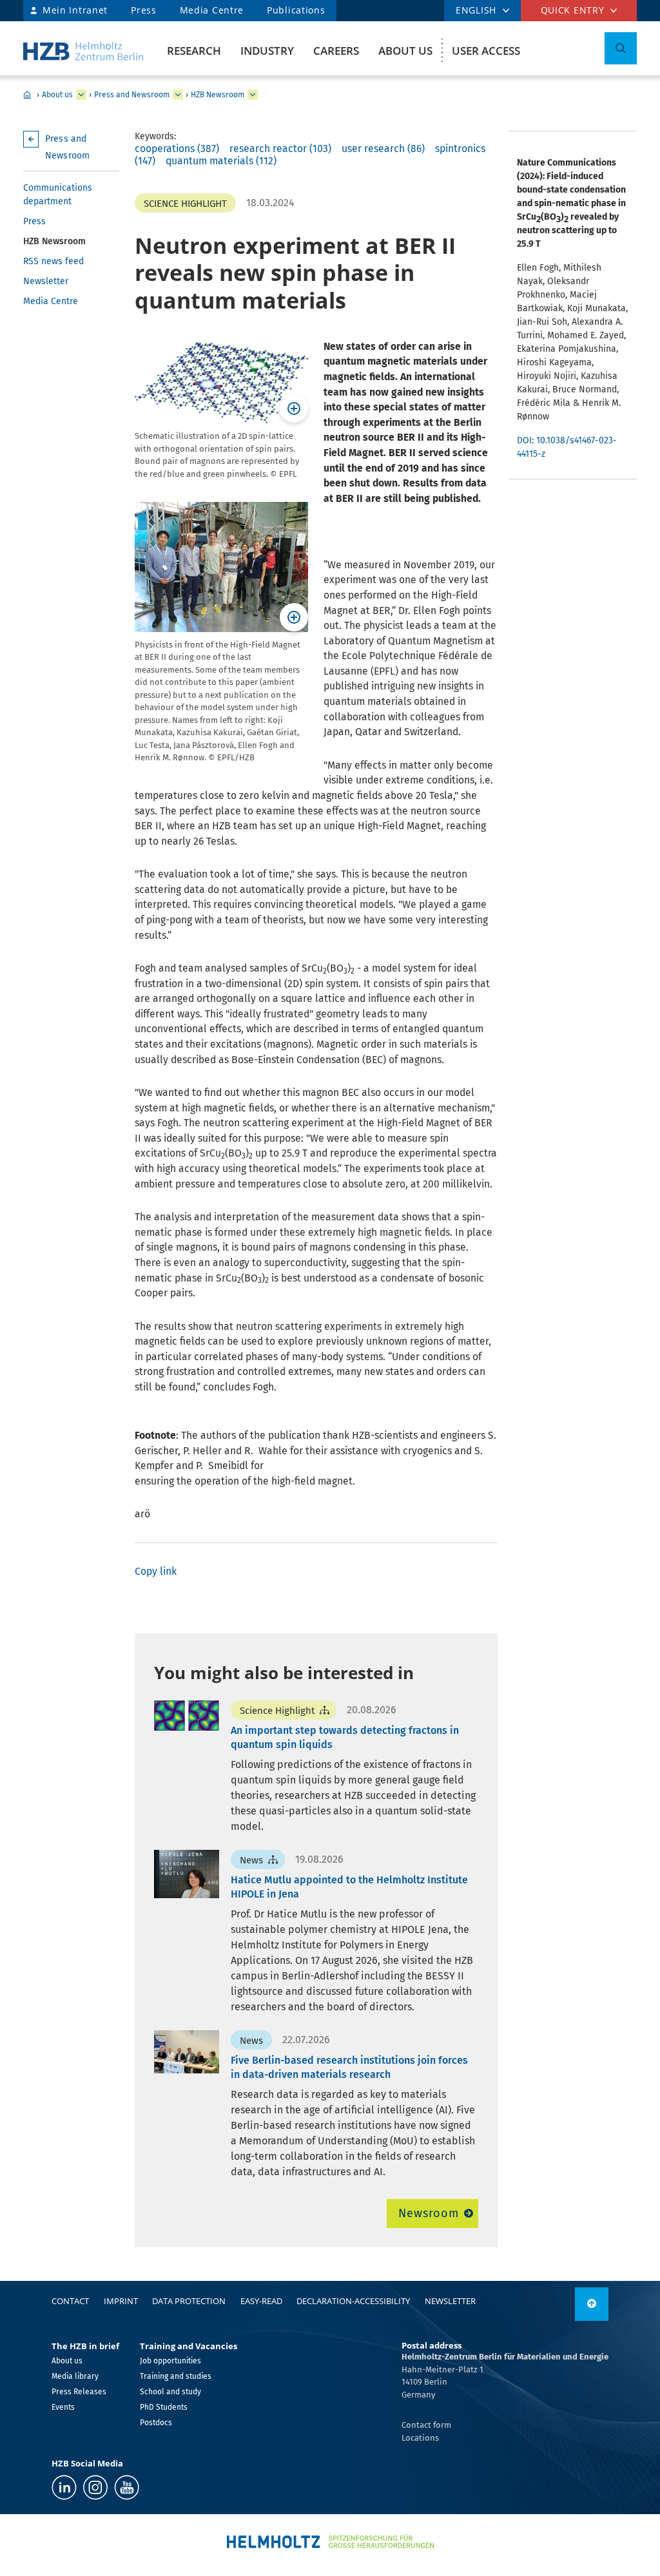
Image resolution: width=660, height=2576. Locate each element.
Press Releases (79, 2392)
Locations (420, 2438)
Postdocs (156, 2423)
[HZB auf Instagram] (95, 2487)
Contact (70, 2301)
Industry (267, 51)
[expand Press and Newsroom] (178, 95)
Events (63, 2407)
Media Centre (212, 10)
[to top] (592, 2304)
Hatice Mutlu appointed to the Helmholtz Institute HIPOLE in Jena (349, 1887)
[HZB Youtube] (127, 2487)
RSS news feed (53, 261)
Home (27, 95)
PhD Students (164, 2407)
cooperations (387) (177, 149)
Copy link (156, 1571)
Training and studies (176, 2376)
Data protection (189, 2301)
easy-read (261, 2301)
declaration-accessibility (353, 2301)
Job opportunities (170, 2361)
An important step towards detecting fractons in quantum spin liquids (345, 1737)
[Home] (83, 51)
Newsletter (46, 281)
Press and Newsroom (132, 95)
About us (405, 51)
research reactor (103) (280, 149)
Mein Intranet (75, 10)
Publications (296, 10)
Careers (336, 51)
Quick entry (573, 10)
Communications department (58, 195)
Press (144, 10)
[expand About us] (81, 95)
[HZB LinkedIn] (64, 2487)
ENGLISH (476, 10)
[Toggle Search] (621, 48)
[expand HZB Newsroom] (253, 95)
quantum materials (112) (221, 161)
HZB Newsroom (218, 95)
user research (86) (383, 149)
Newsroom (428, 2213)
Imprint (121, 2301)
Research (194, 51)
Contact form (426, 2425)
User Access (486, 51)
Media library (75, 2376)
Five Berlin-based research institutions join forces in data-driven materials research (349, 2067)
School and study (170, 2392)
